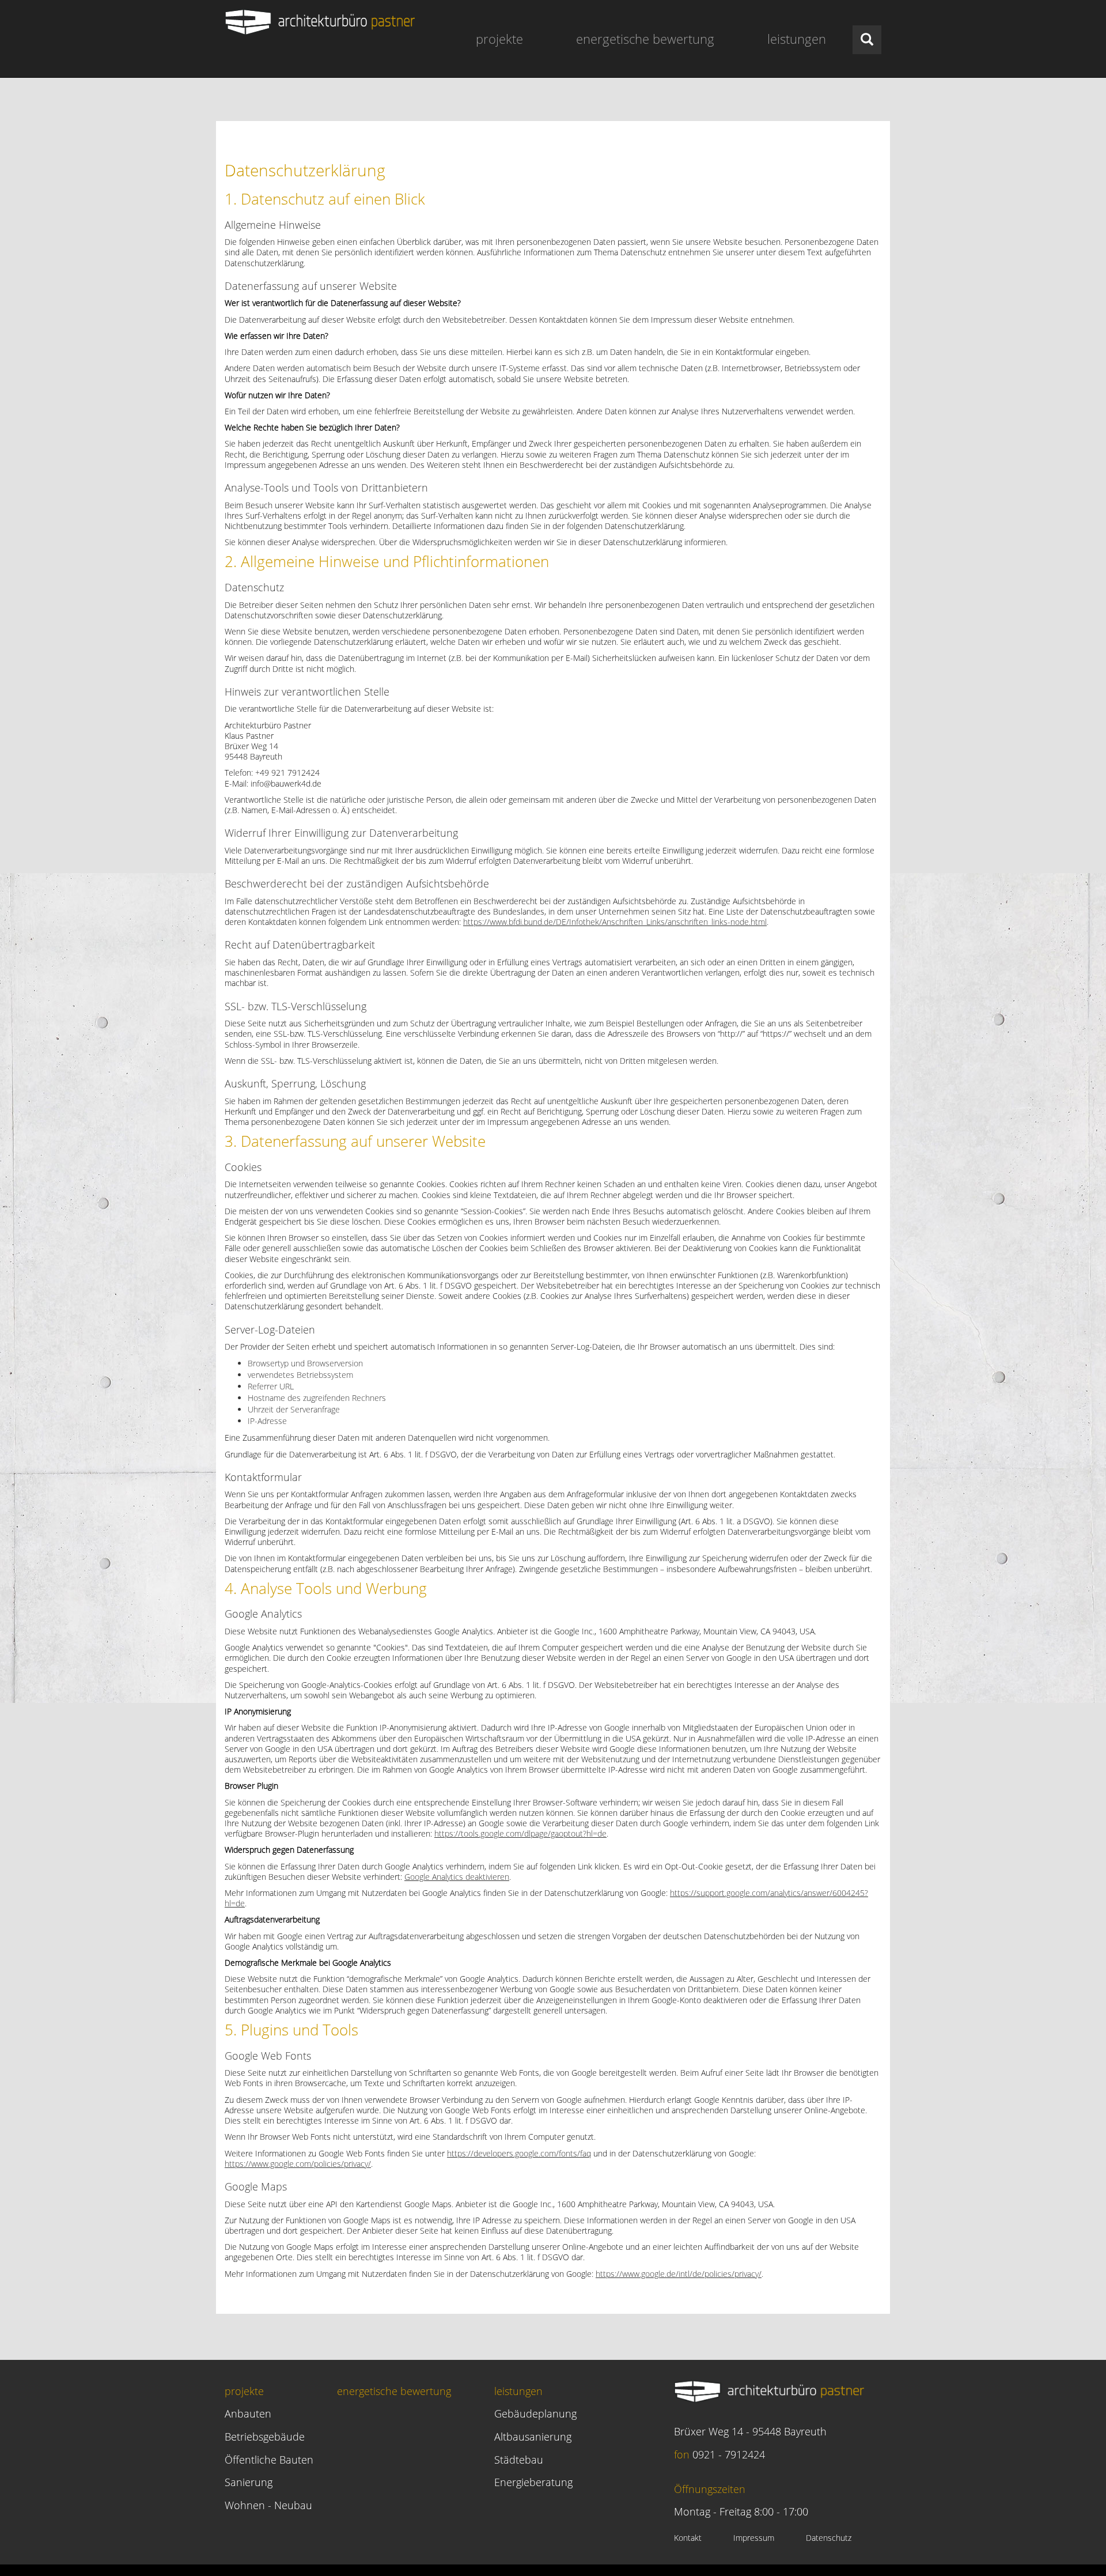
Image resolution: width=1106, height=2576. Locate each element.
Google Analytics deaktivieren (457, 1877)
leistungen (797, 39)
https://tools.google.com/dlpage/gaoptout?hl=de (520, 1833)
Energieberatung (533, 2482)
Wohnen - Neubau (268, 2505)
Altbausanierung (533, 2437)
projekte (499, 39)
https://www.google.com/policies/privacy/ (298, 2164)
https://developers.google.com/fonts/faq (519, 2153)
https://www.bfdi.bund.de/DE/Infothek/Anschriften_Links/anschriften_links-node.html (615, 922)
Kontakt (688, 2538)
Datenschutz (829, 2538)
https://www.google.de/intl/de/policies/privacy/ (679, 2274)
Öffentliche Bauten (269, 2460)
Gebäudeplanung (535, 2413)
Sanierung (249, 2482)
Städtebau (519, 2460)
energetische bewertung (645, 39)
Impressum (754, 2538)
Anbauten (248, 2413)
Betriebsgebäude (265, 2437)
